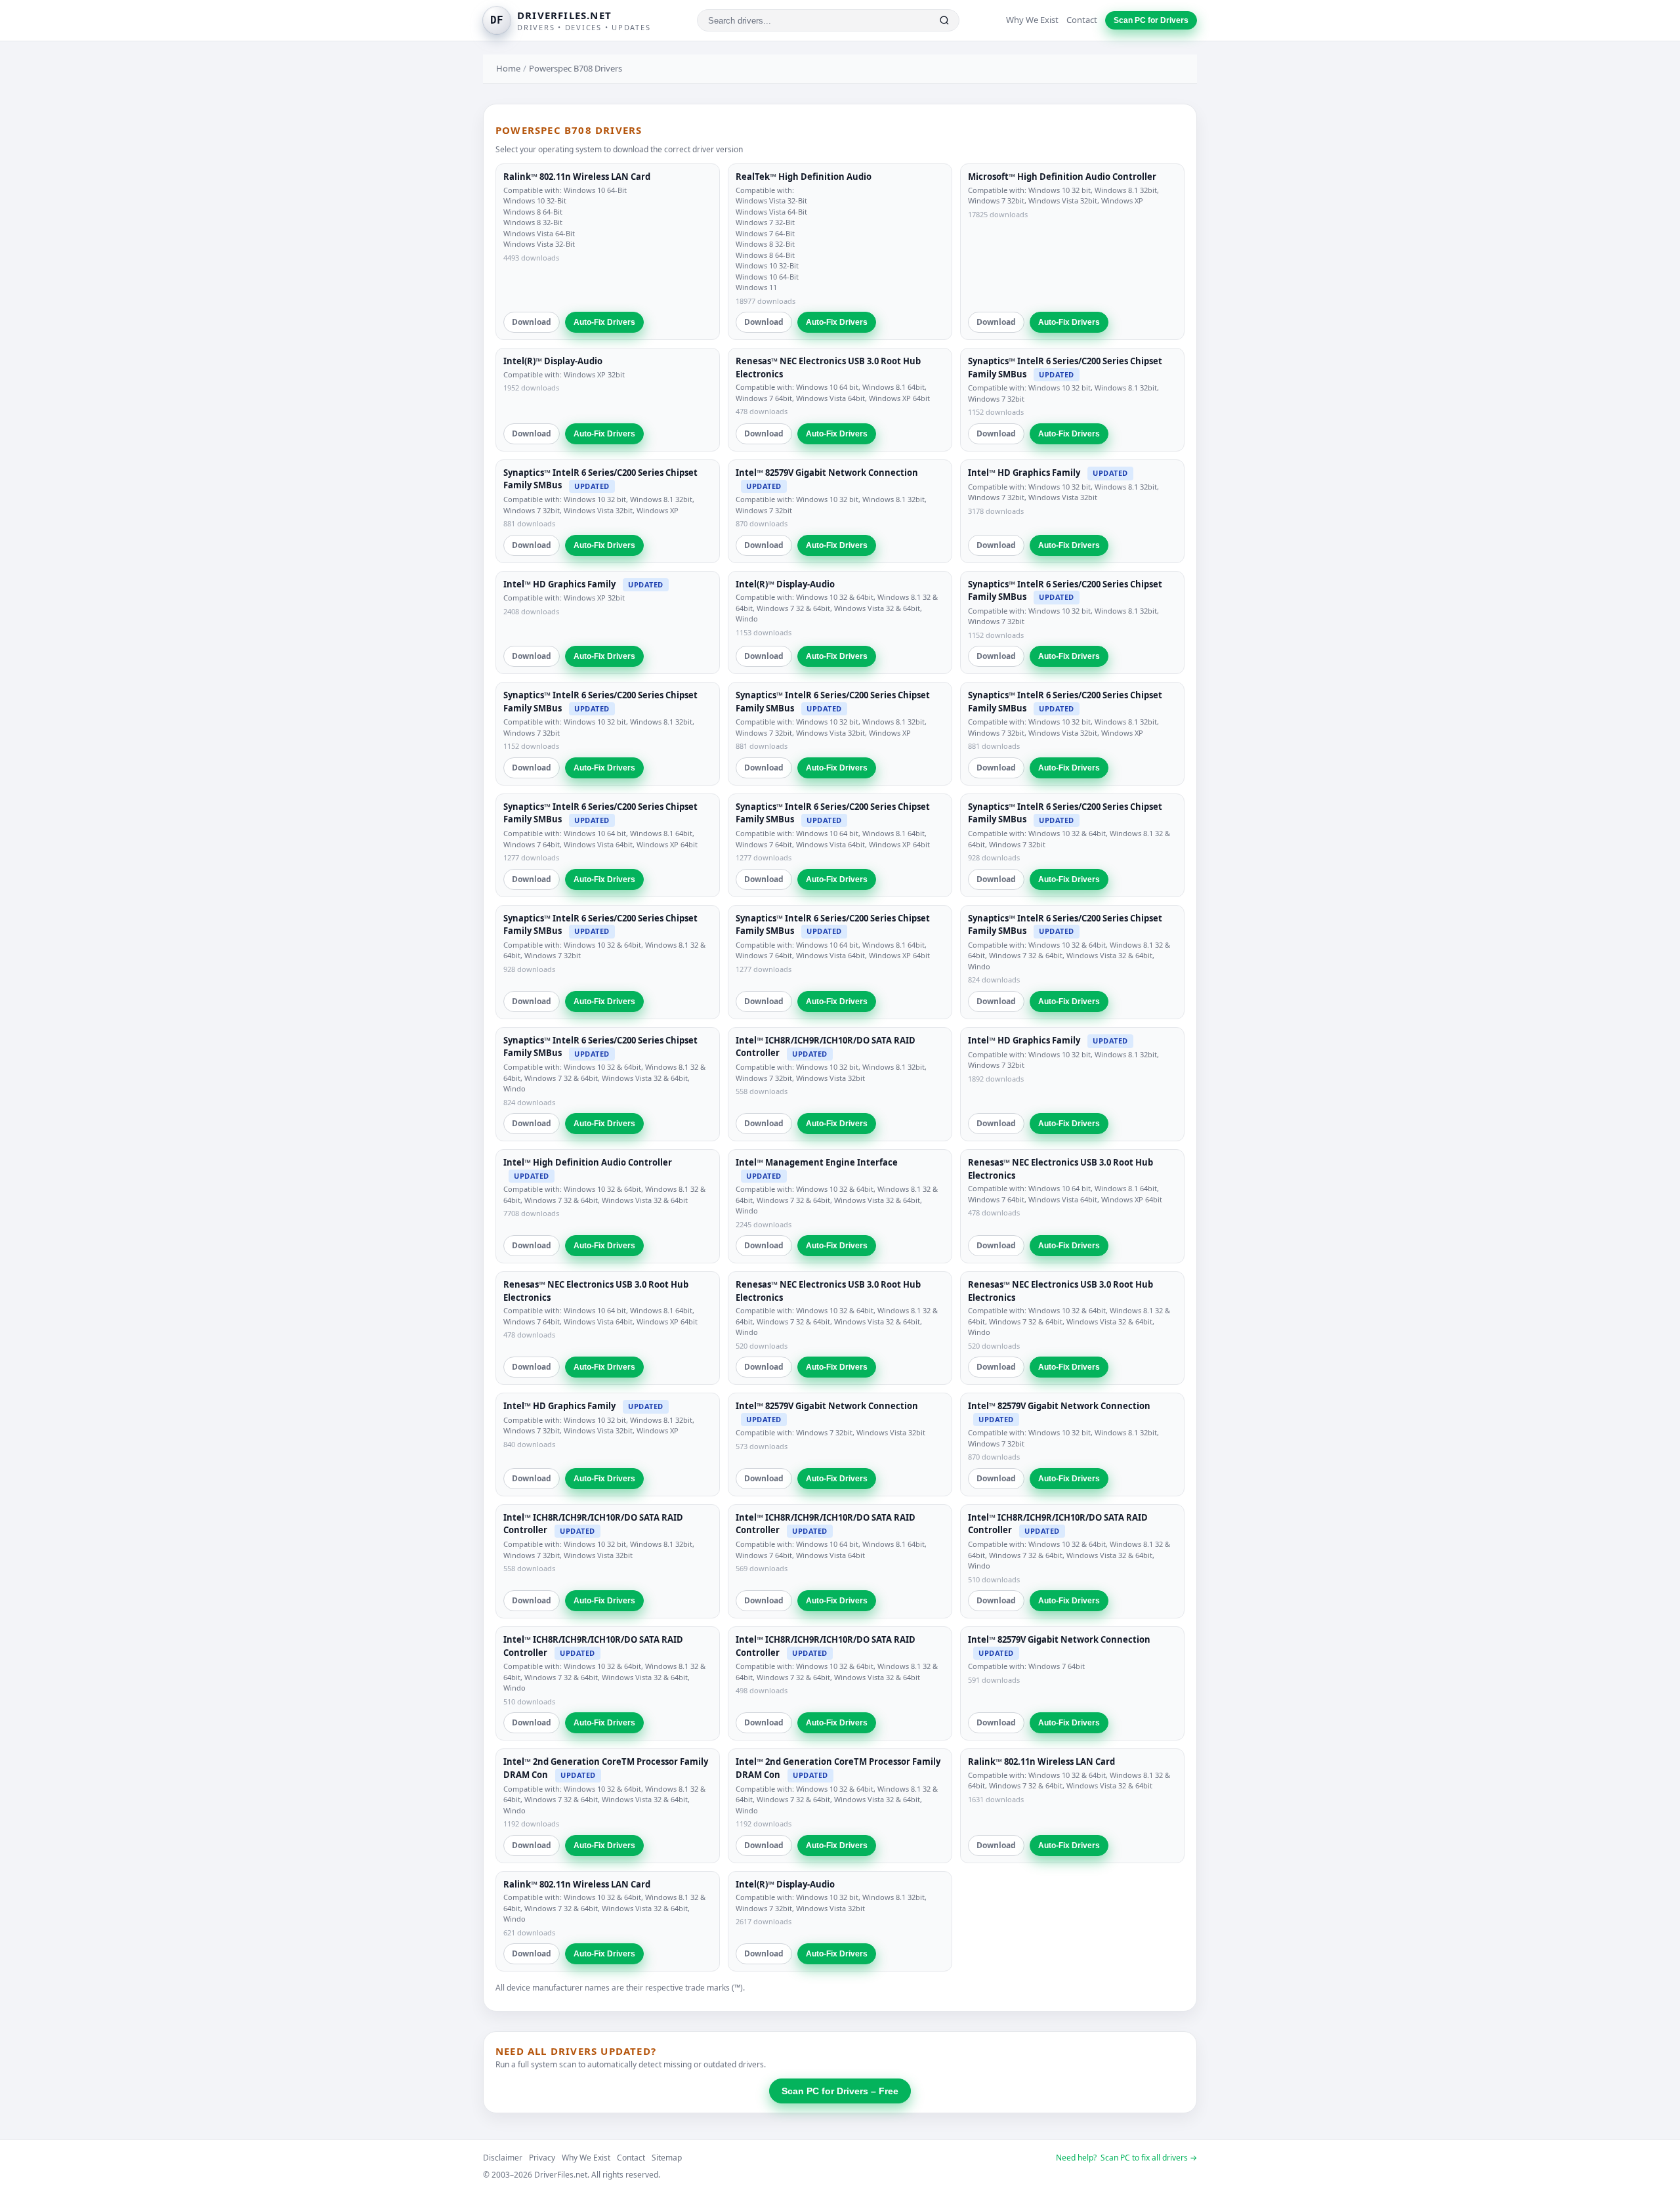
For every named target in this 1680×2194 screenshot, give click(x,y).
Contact (1082, 20)
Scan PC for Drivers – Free (840, 2091)
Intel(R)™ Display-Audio (553, 361)
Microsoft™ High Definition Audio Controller (1062, 177)
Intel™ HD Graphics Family (1024, 473)
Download (532, 322)
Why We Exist (1032, 20)
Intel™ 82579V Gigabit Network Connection (827, 473)
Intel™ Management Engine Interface (817, 1162)
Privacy (542, 2158)
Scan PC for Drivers (1151, 20)
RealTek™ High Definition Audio (804, 177)
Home (508, 68)
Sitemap (667, 2158)
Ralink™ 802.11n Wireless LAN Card (577, 177)
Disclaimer (503, 2158)
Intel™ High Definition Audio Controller (588, 1162)
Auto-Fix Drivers (604, 322)
